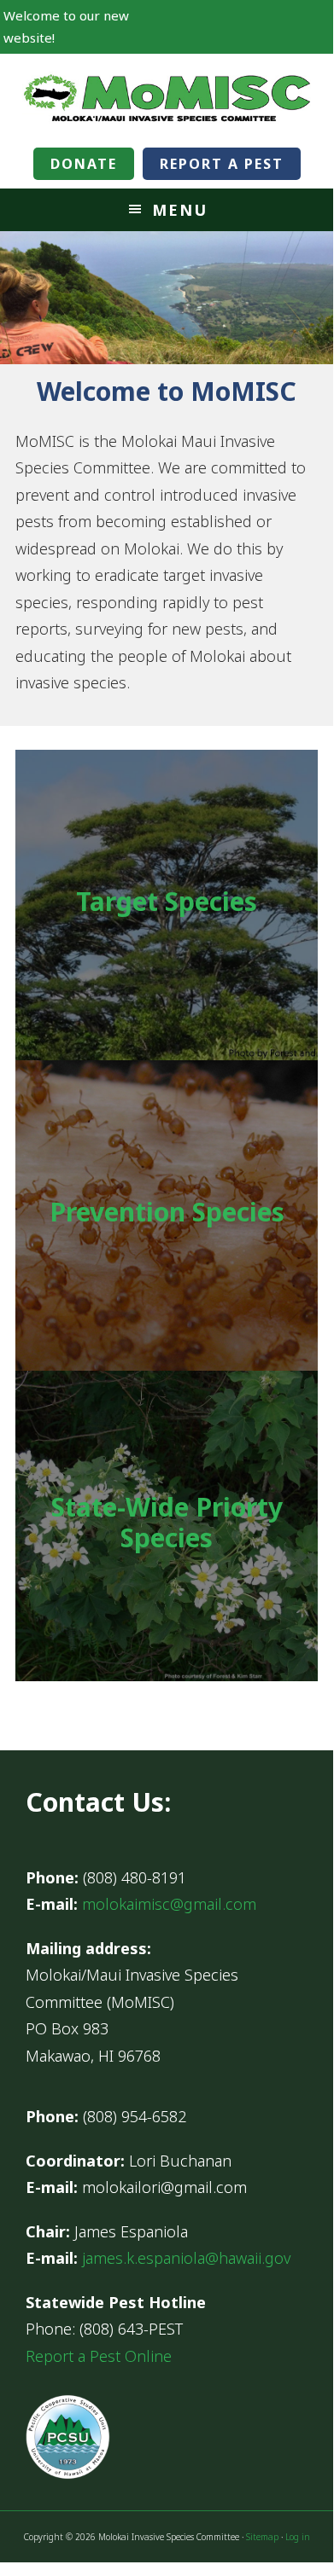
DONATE (84, 164)
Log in (298, 2537)
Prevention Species (167, 1212)
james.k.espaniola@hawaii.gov (186, 2258)
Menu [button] (180, 210)
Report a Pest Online (99, 2356)
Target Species (167, 901)
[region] (167, 298)
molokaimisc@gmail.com (169, 1904)
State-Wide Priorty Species (167, 1522)
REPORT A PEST (222, 164)
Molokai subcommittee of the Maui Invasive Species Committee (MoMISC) (167, 96)
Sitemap (262, 2537)
